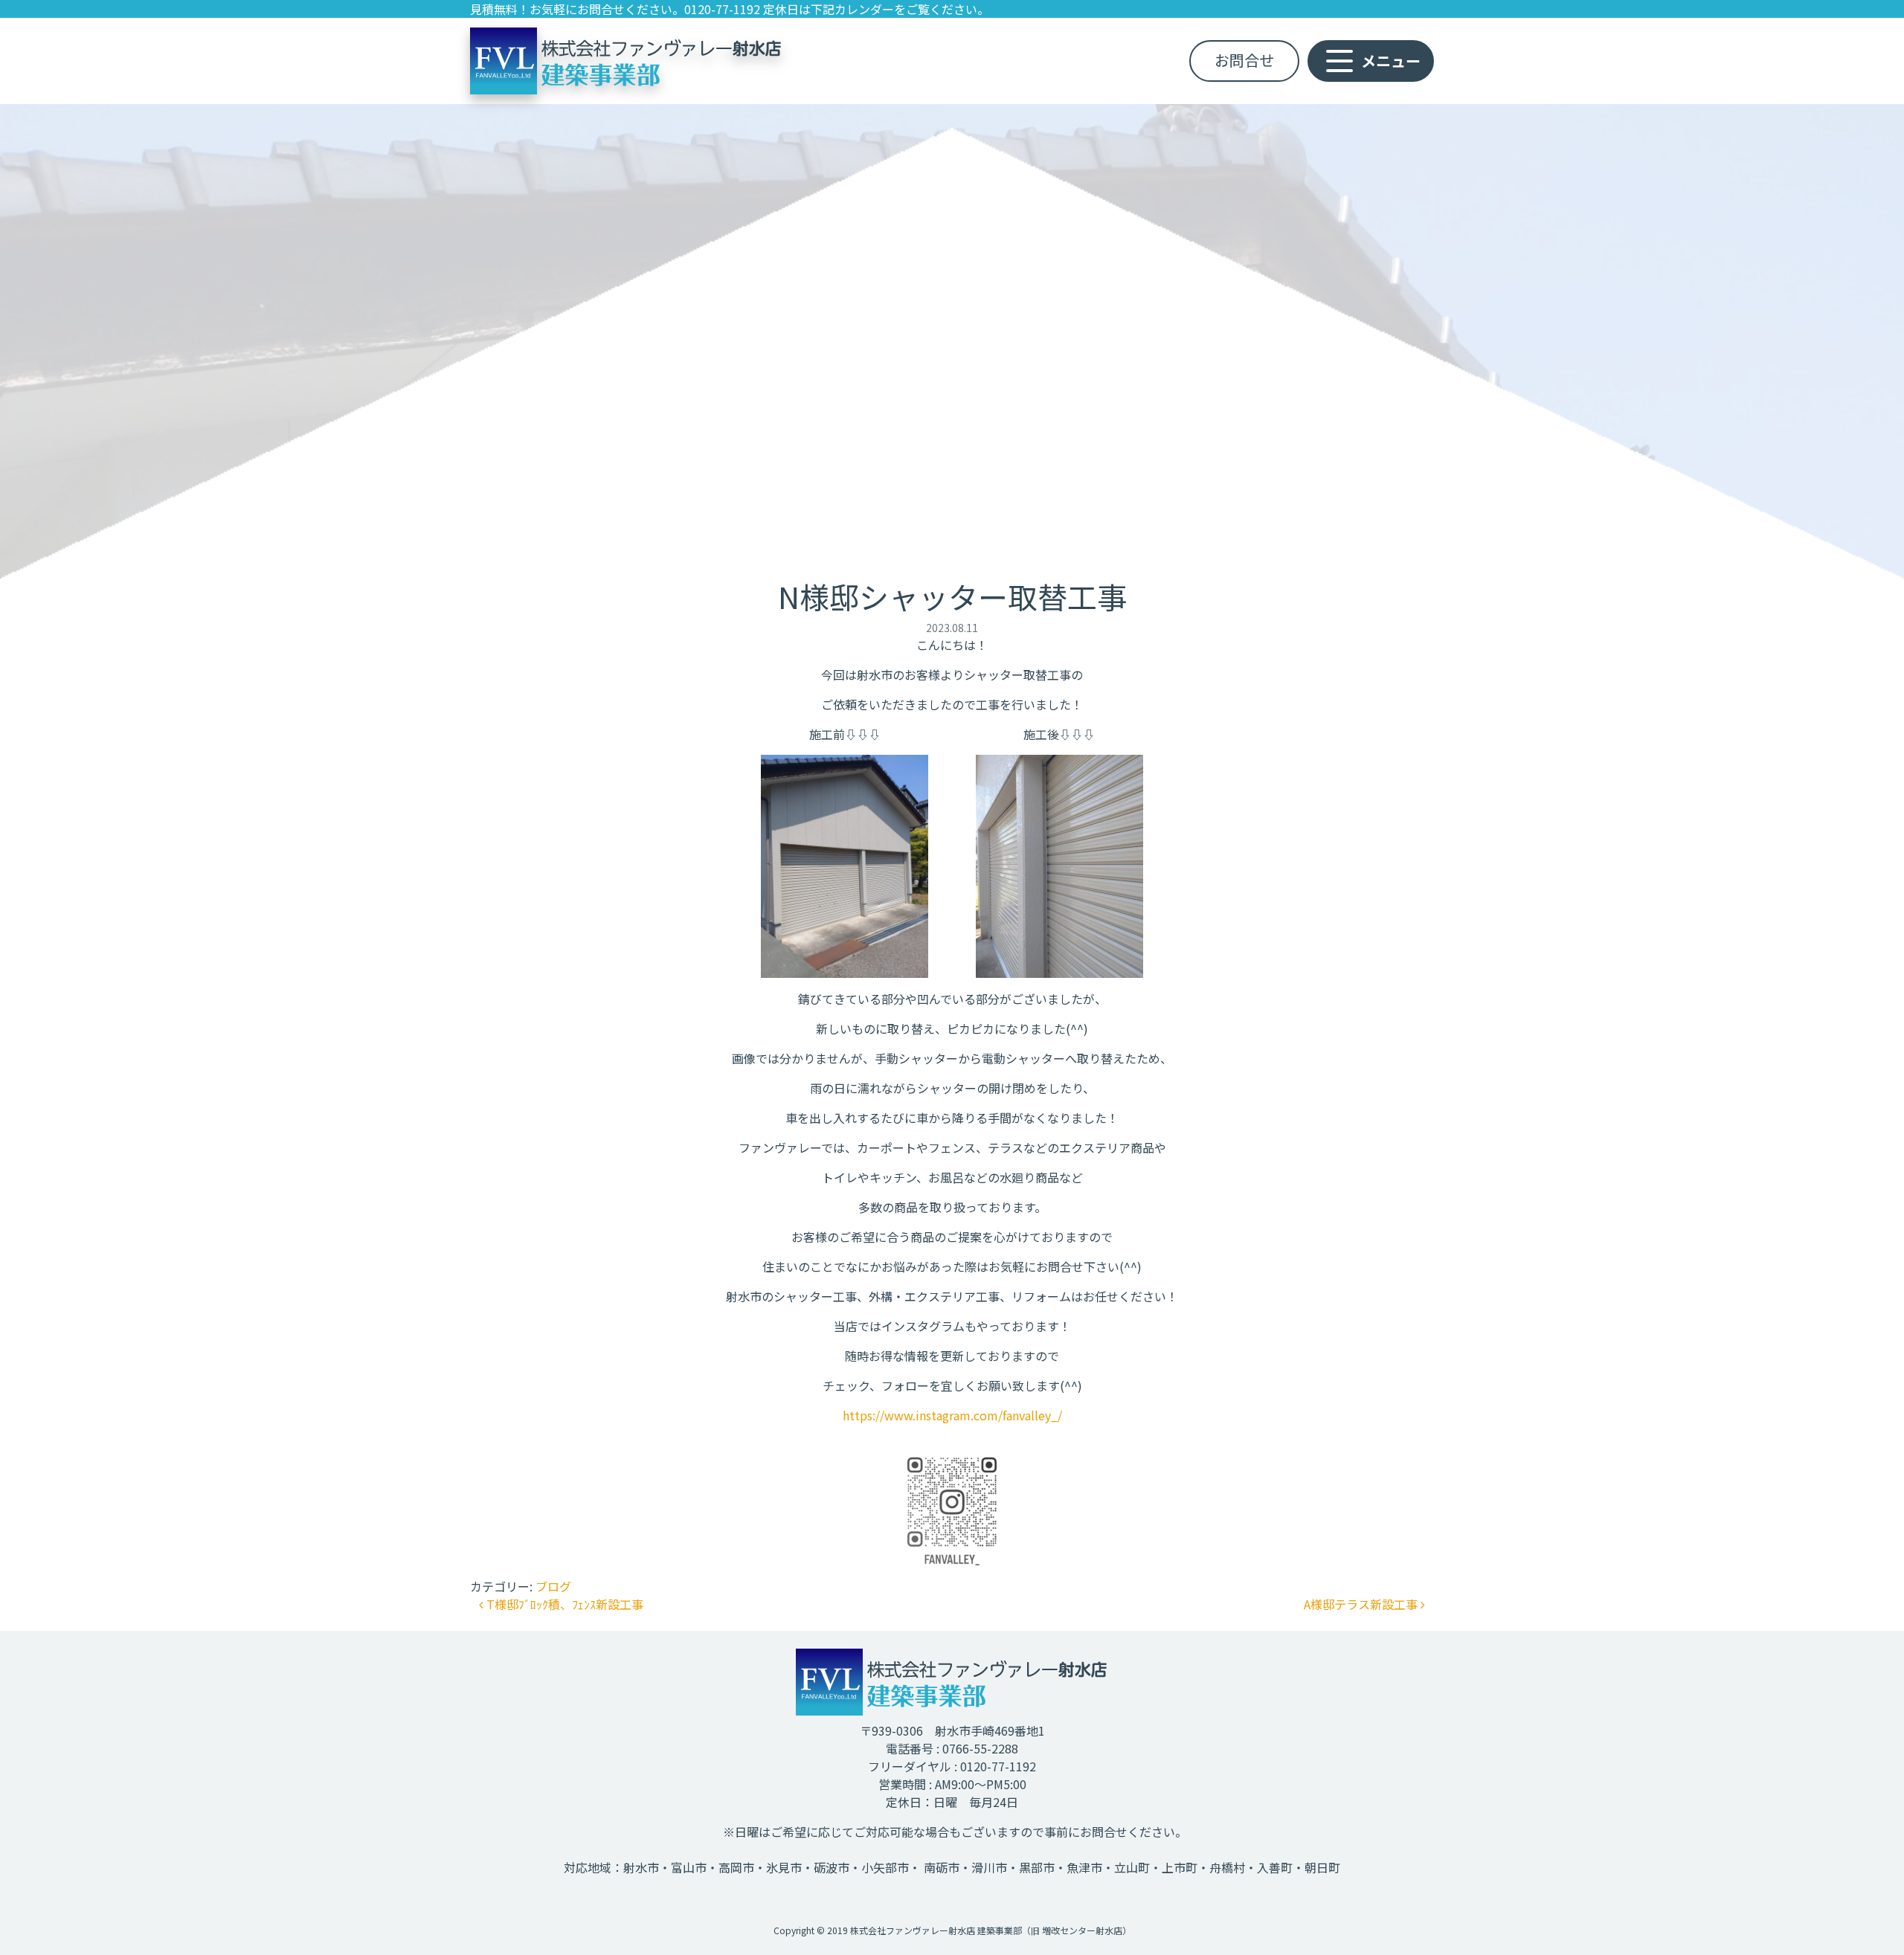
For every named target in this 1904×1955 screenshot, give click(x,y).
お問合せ (1244, 60)
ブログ (553, 1586)
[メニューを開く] (1380, 61)
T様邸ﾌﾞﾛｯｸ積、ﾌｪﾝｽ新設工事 (563, 1604)
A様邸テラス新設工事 (1362, 1604)
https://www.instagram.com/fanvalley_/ (952, 1415)
